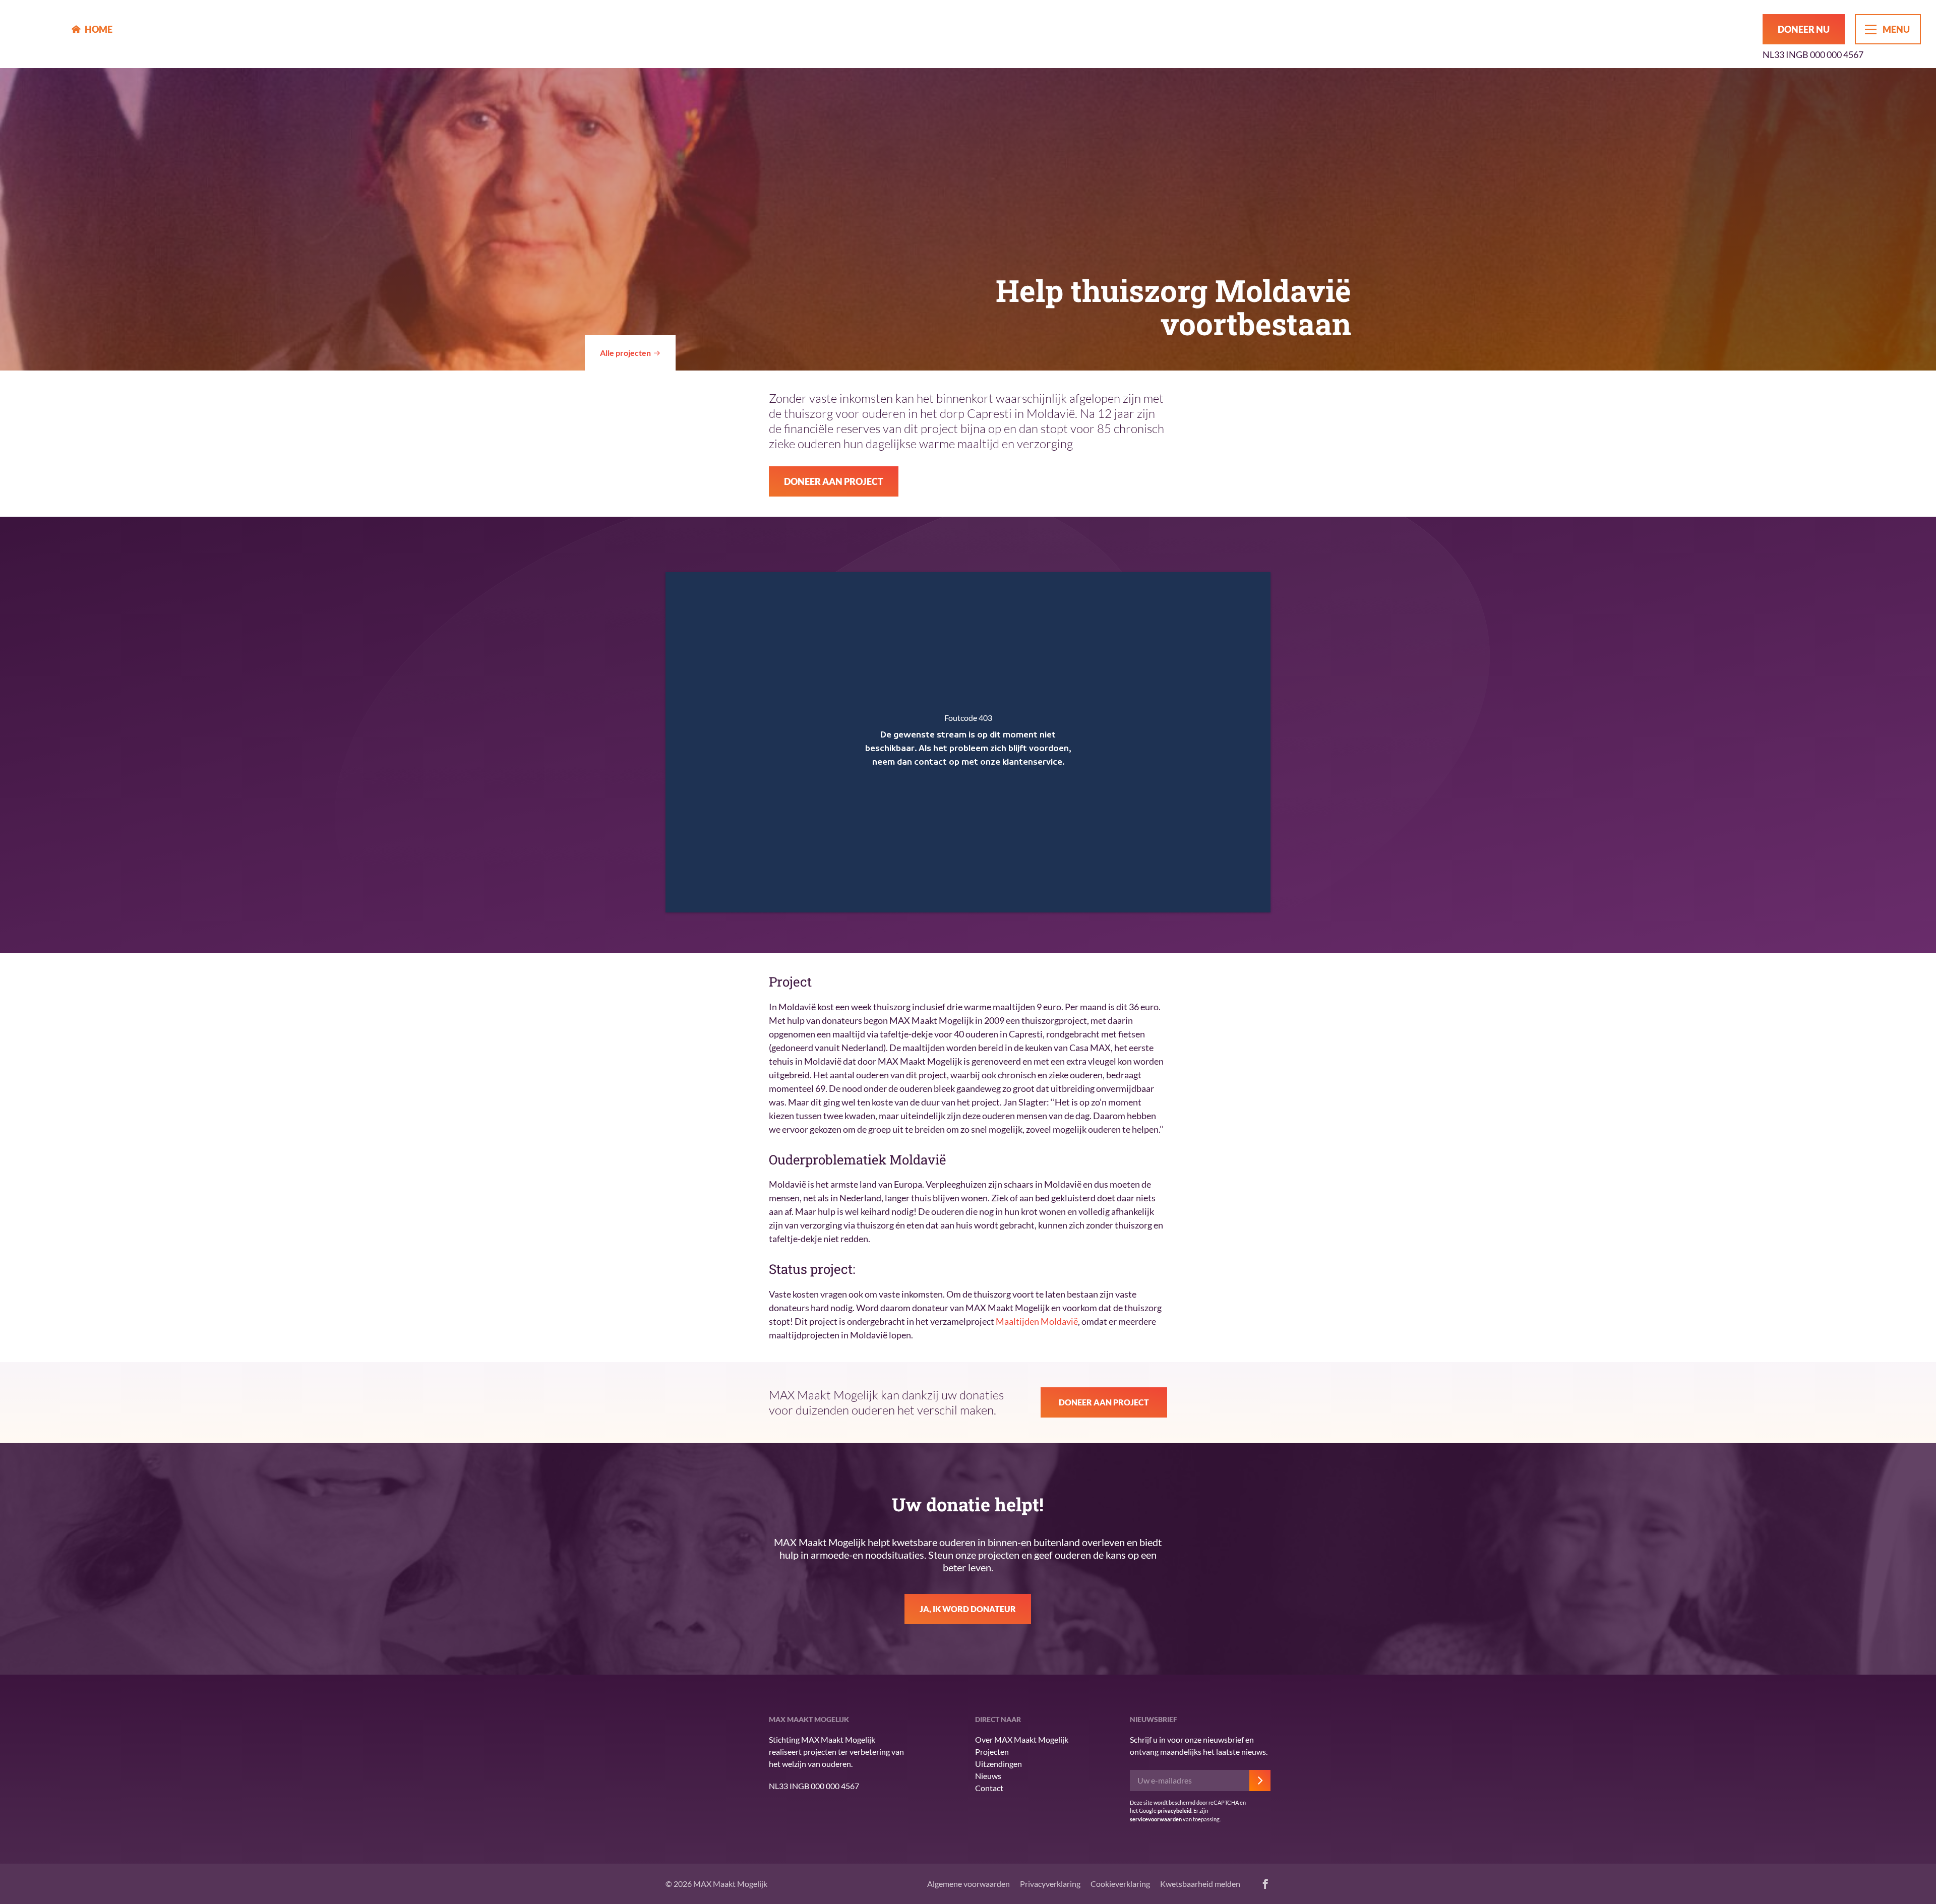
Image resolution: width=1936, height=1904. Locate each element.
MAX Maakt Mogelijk (36, 34)
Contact (989, 1788)
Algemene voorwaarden (969, 1884)
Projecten (992, 1752)
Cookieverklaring (1120, 1884)
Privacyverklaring (1050, 1884)
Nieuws (988, 1776)
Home (99, 29)
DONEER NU (1804, 29)
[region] (968, 742)
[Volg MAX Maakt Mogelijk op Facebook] (1265, 1884)
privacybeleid (1174, 1810)
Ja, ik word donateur (968, 1609)
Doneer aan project (834, 481)
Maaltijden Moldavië (1037, 1321)
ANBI (686, 1779)
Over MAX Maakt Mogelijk (1022, 1739)
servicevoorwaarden (1156, 1819)
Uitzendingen (999, 1764)
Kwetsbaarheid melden (1200, 1884)
